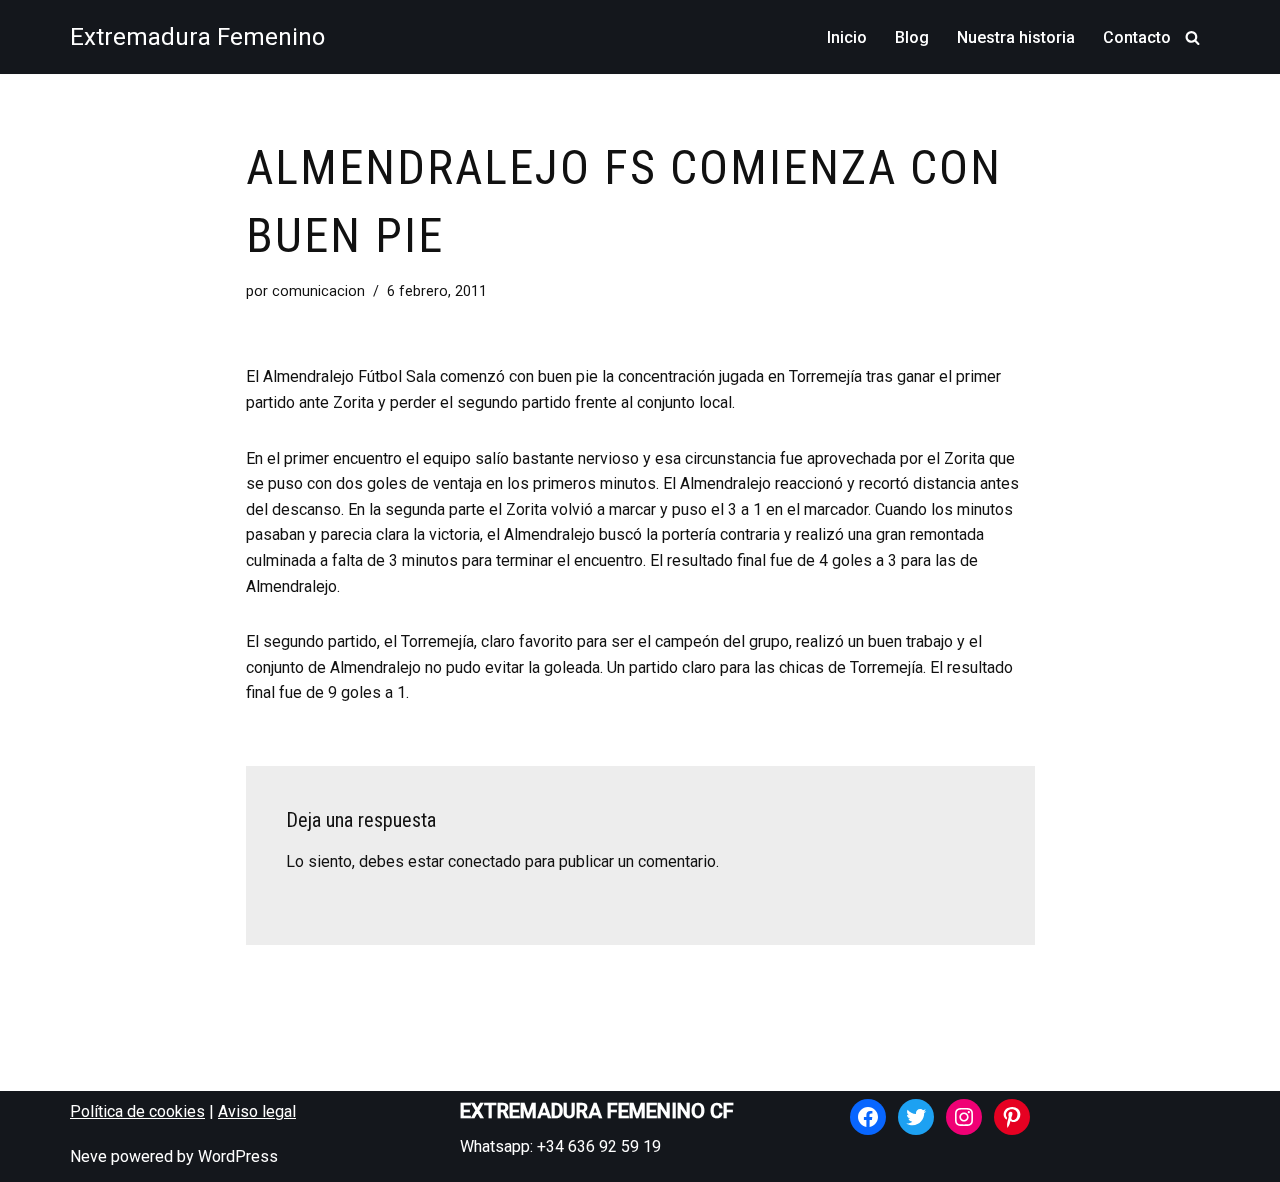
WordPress (238, 1156)
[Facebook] (868, 1117)
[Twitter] (916, 1117)
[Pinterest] (1012, 1117)
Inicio (847, 37)
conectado (484, 861)
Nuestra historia (1016, 37)
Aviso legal (257, 1111)
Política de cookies (137, 1111)
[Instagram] (964, 1117)
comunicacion (318, 291)
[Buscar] (1192, 37)
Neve (88, 1156)
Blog (912, 37)
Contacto (1137, 37)
